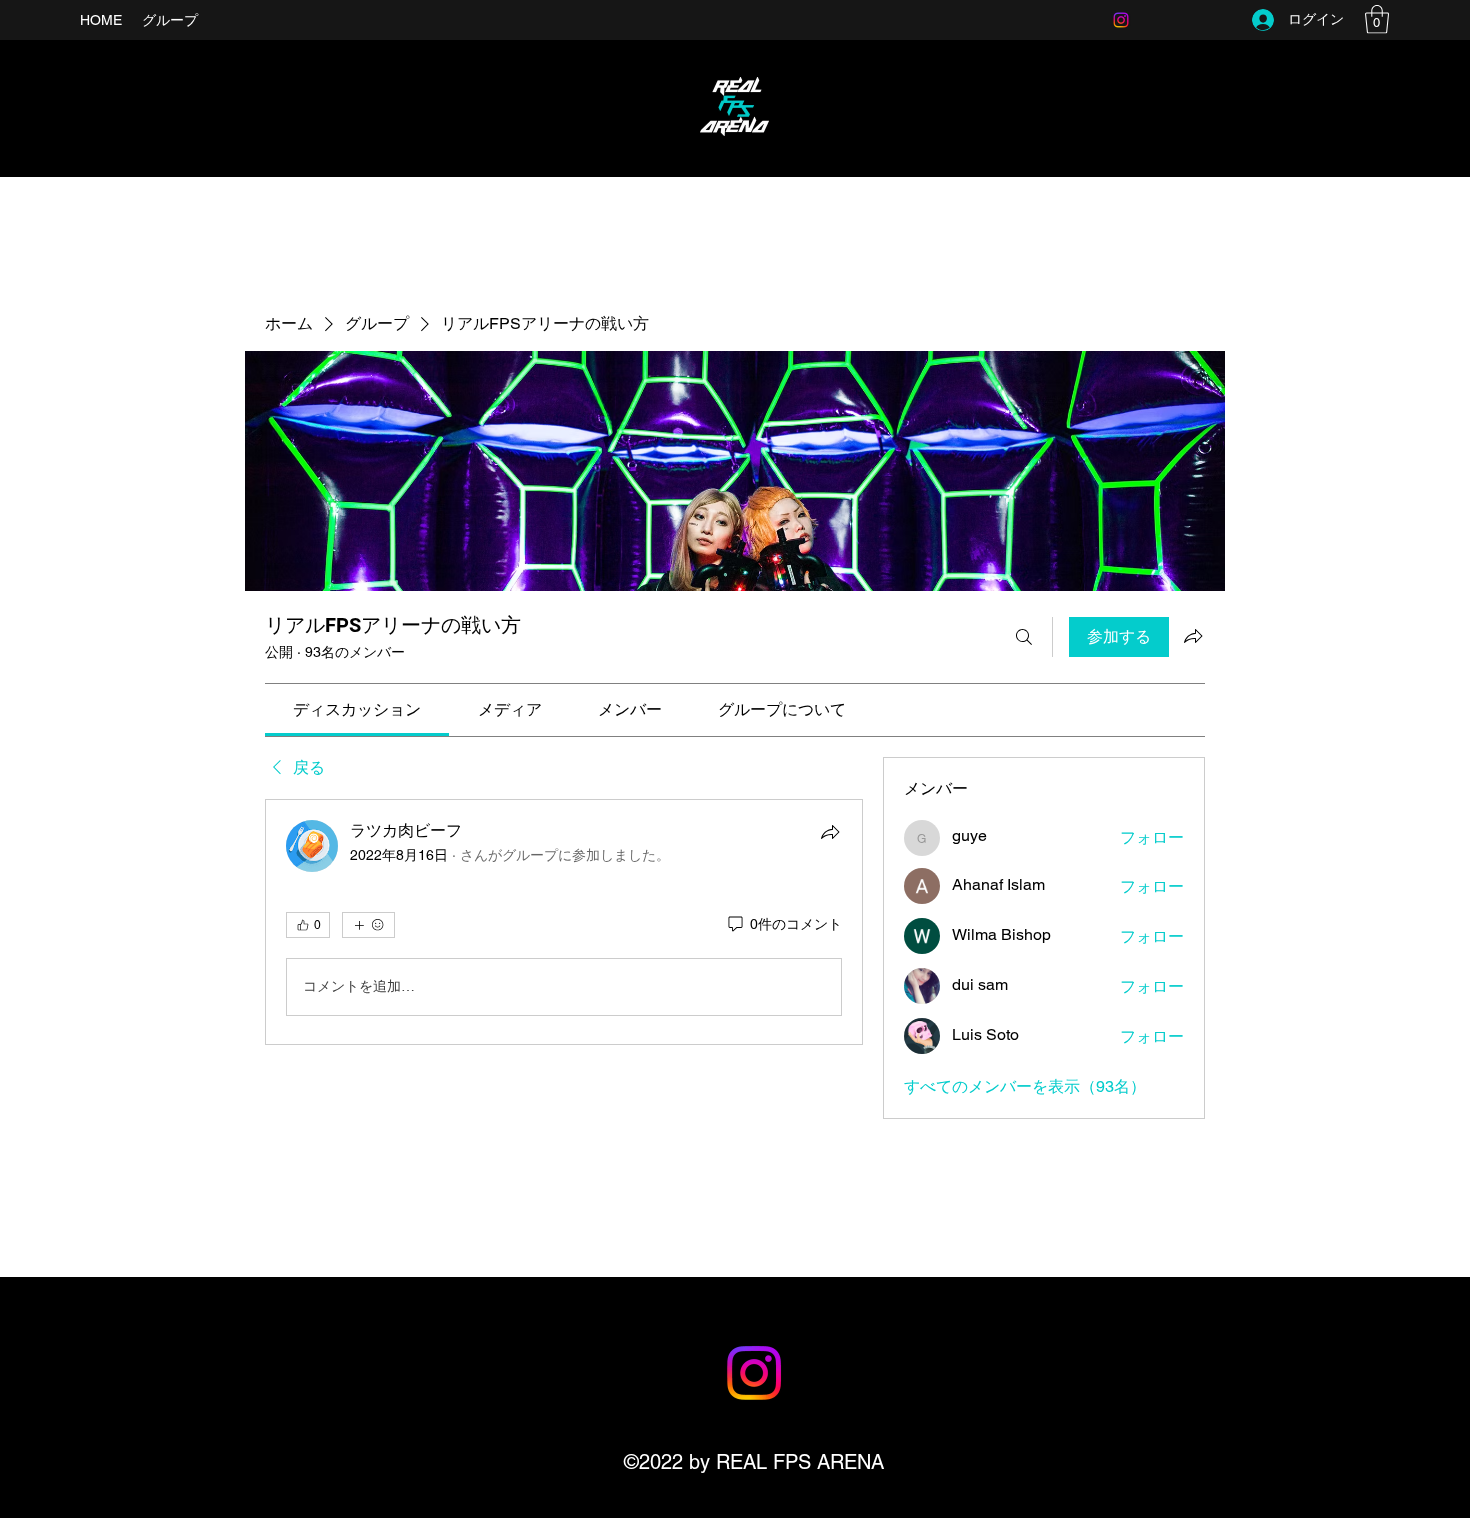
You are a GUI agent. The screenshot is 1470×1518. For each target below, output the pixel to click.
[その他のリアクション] (368, 925)
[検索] (1024, 637)
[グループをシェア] (1193, 636)
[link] (357, 709)
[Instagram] (1121, 20)
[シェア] (830, 832)
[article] (564, 922)
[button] (1377, 19)
